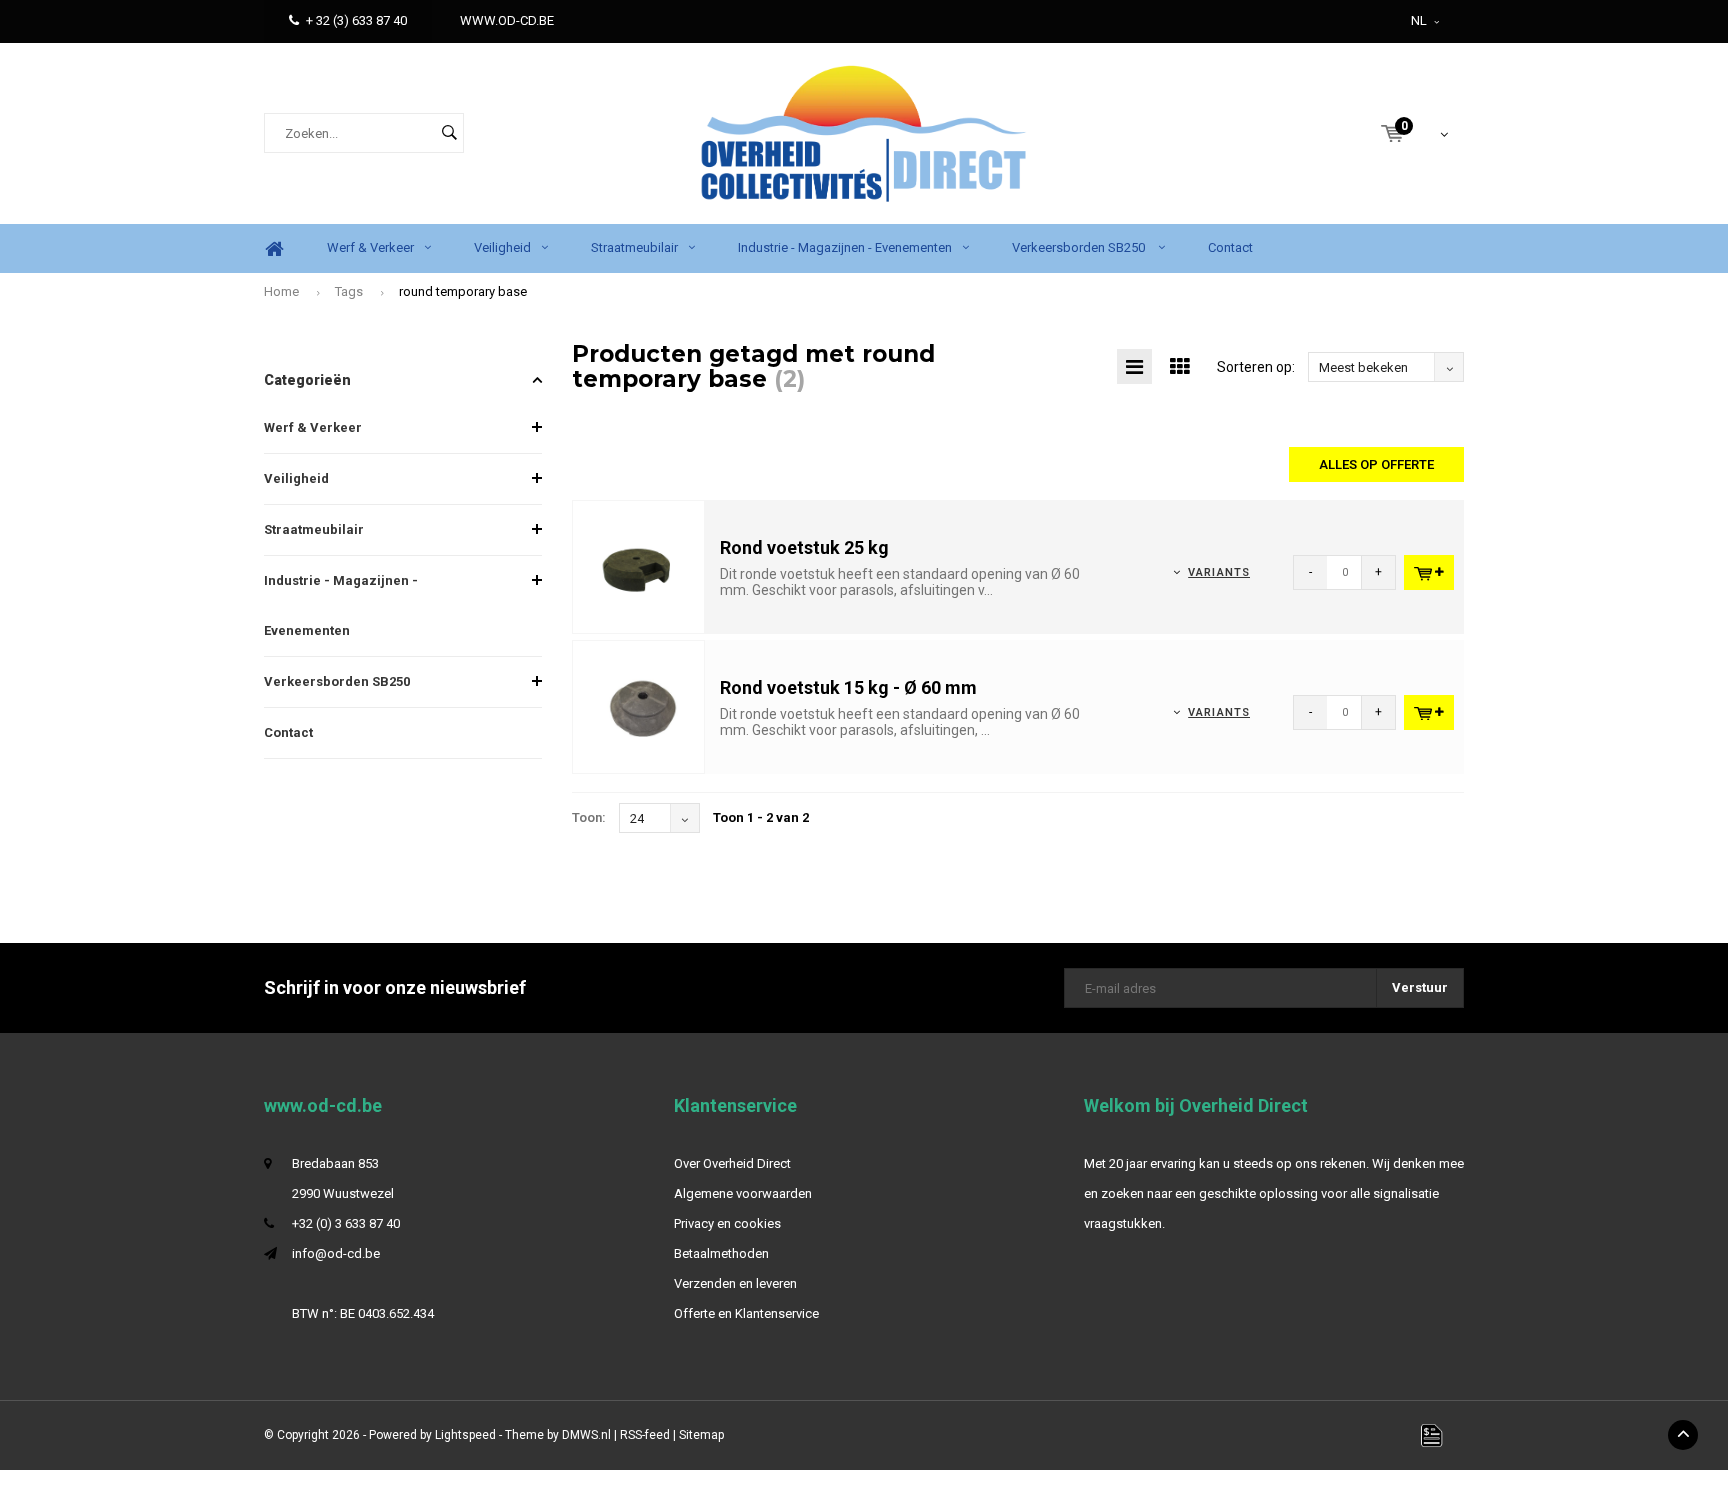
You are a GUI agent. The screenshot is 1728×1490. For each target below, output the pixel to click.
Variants (1219, 572)
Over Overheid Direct (732, 1163)
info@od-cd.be (336, 1253)
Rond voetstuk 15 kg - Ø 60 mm (848, 687)
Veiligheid (502, 247)
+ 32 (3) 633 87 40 (356, 20)
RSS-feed (645, 1435)
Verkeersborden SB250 (1080, 247)
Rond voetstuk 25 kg (804, 547)
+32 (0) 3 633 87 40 (346, 1223)
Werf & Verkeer (370, 247)
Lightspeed (465, 1435)
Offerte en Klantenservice (746, 1313)
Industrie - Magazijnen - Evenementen (845, 247)
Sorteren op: (1256, 367)
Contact (1230, 247)
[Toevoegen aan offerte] (1429, 572)
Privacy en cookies (727, 1223)
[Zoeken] (449, 133)
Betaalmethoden (721, 1253)
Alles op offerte (1376, 464)
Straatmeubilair (634, 247)
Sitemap (701, 1435)
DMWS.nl (586, 1435)
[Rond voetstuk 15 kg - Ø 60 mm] (639, 706)
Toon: (589, 817)
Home (274, 248)
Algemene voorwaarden (743, 1193)
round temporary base (463, 291)
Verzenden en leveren (735, 1283)
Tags (349, 291)
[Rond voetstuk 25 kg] (639, 566)
